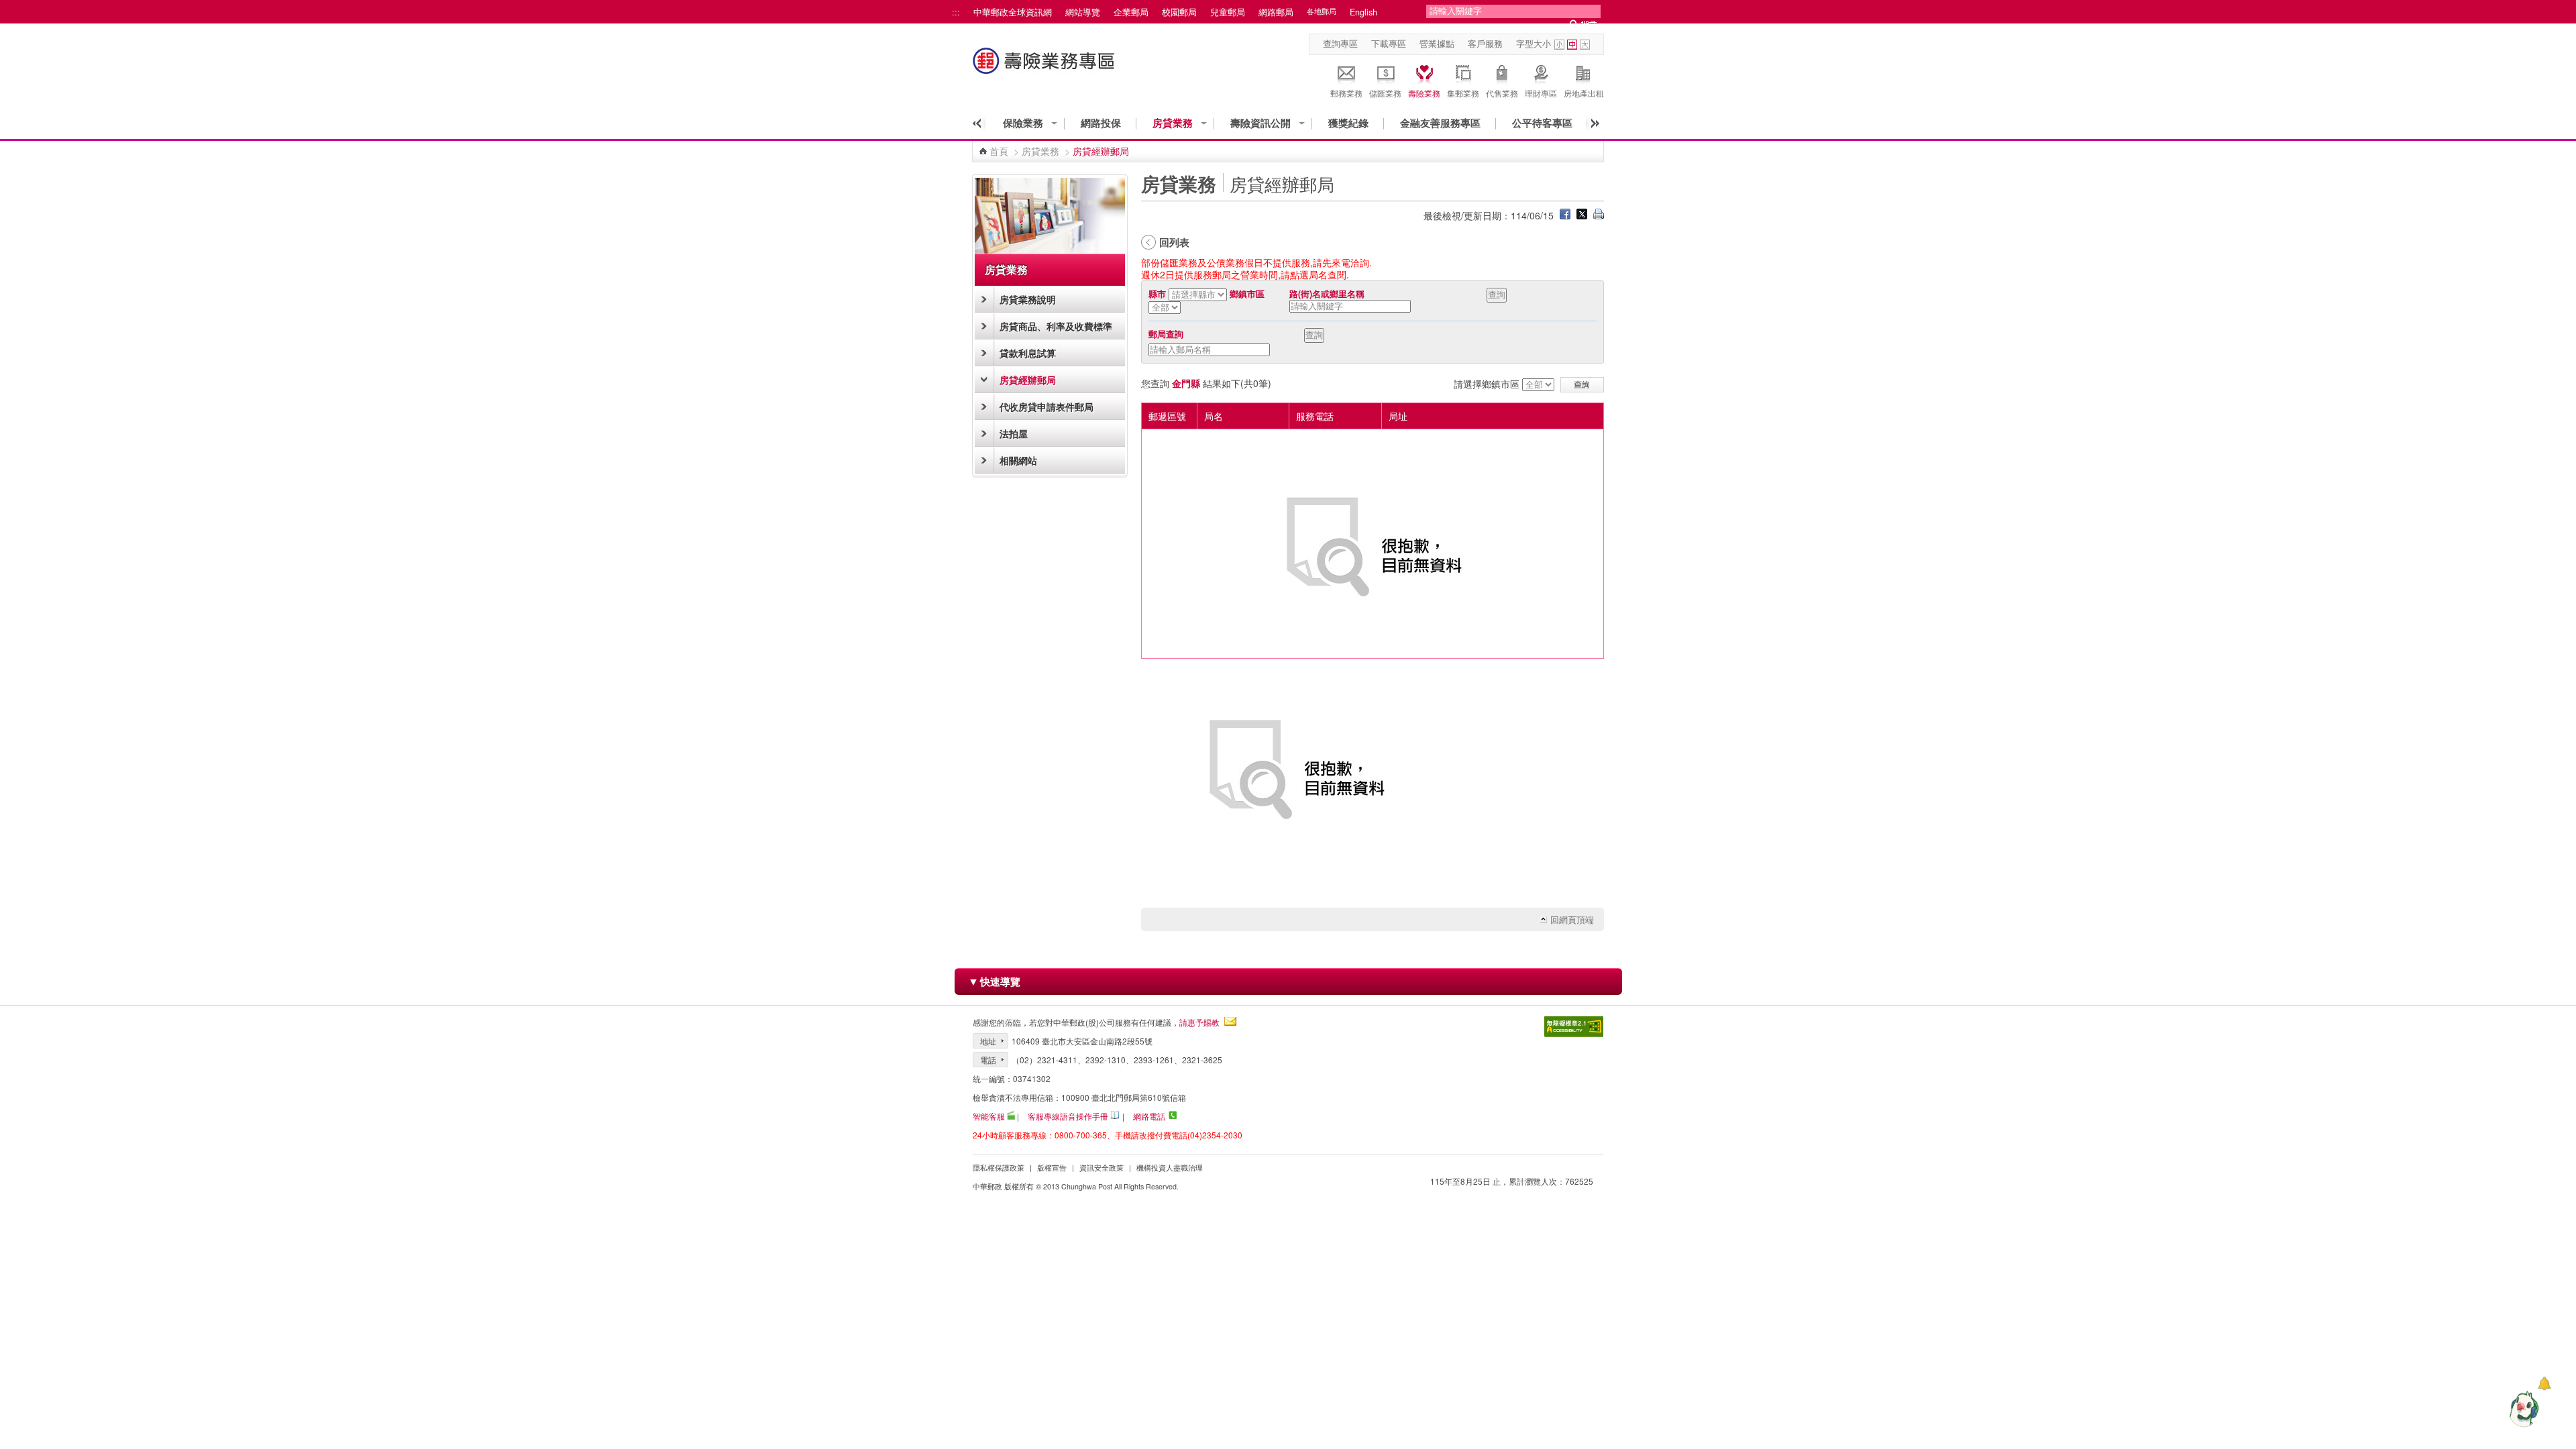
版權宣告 (1052, 1168)
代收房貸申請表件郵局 (1046, 407)
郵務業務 (1346, 93)
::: (956, 12)
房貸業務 (1173, 123)
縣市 (1157, 294)
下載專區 (1389, 44)
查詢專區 (1340, 44)
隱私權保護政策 (999, 1168)
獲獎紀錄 (1348, 123)
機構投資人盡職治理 (1170, 1168)
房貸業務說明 (1028, 299)
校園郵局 (1179, 12)
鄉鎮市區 (1247, 294)
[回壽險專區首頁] (1045, 67)
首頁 (999, 151)
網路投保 (1101, 123)
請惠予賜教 (1199, 1022)
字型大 (1585, 45)
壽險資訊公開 (1260, 123)
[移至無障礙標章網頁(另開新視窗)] (1574, 1027)
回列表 (1174, 242)
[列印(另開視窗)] (1599, 215)
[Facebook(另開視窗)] (1565, 215)
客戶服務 (1485, 44)
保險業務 (1023, 123)
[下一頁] (1591, 123)
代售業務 (1502, 93)
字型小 (1559, 45)
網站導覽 (1083, 12)
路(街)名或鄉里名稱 (1327, 294)
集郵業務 (1463, 93)
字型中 (1572, 45)
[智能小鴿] (2522, 1409)
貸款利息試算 (1028, 353)
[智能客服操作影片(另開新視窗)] (1011, 1115)
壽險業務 (1424, 93)
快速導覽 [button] (994, 981)
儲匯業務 (1385, 93)
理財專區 (1541, 93)
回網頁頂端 (1572, 920)
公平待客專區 (1542, 123)
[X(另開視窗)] (1582, 215)
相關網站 (1018, 460)
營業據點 (1437, 44)
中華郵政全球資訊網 (1013, 12)
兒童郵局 (1228, 12)
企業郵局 (1131, 12)
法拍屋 (1014, 433)
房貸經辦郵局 (1028, 380)
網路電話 (1149, 1116)
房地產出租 (1584, 93)
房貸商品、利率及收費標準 (1056, 326)
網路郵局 (1276, 12)
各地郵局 (1322, 11)
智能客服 (989, 1116)
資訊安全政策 (1102, 1168)
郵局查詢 (1166, 334)
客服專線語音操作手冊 (1068, 1116)
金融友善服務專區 (1440, 123)
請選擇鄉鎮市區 (1487, 384)
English (1363, 12)
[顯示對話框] (2544, 1384)
